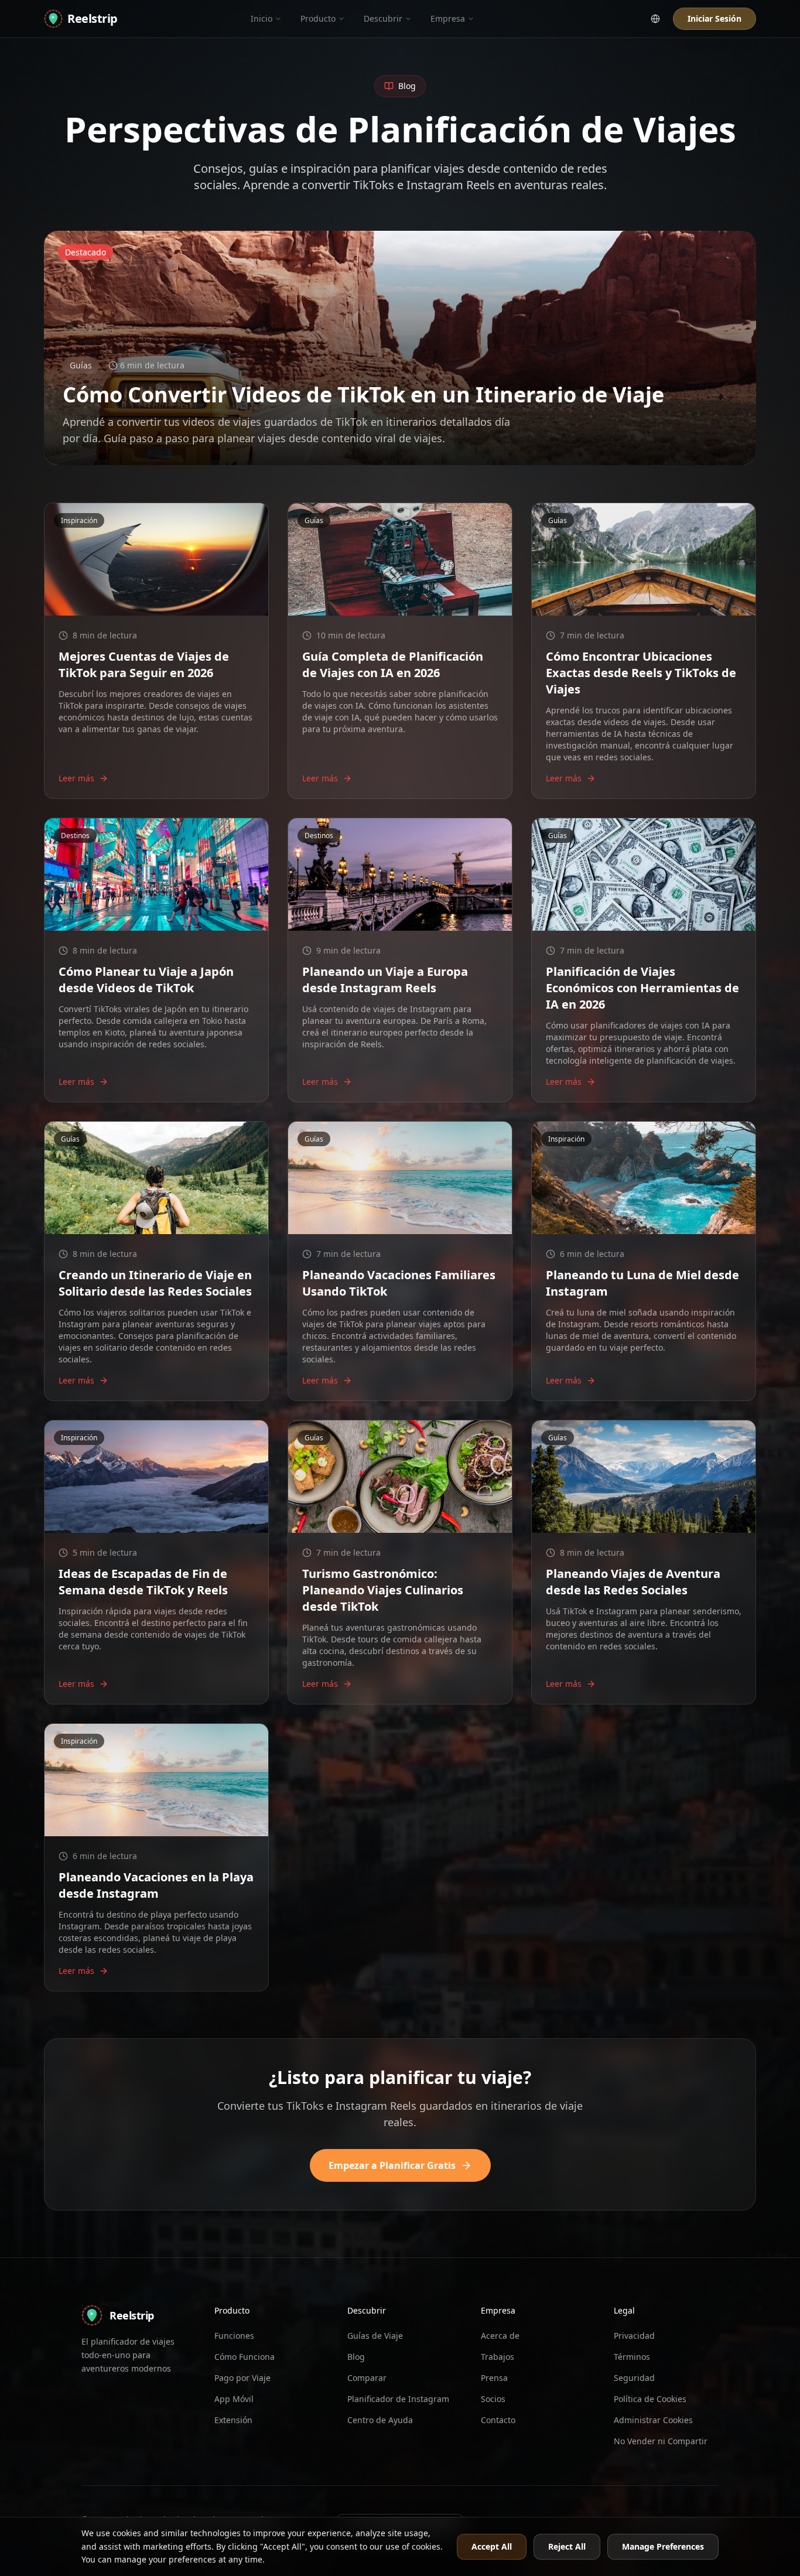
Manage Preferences (663, 2546)
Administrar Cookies (653, 2420)
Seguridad (634, 2378)
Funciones (234, 2336)
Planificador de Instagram (398, 2399)
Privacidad (634, 2336)
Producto (318, 18)
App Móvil (234, 2399)
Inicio (261, 18)
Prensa (494, 2378)
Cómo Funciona (245, 2357)
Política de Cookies (650, 2399)
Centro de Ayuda (380, 2420)
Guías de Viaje (375, 2336)
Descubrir (383, 18)
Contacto (498, 2420)
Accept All (492, 2546)
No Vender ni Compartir (661, 2441)
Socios (493, 2399)
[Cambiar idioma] (655, 19)
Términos (632, 2357)
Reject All (567, 2546)
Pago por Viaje (242, 2378)
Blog (356, 2357)
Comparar (367, 2378)
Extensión (233, 2420)
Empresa (448, 18)
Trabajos (498, 2357)
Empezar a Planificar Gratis (392, 2165)
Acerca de (500, 2336)
